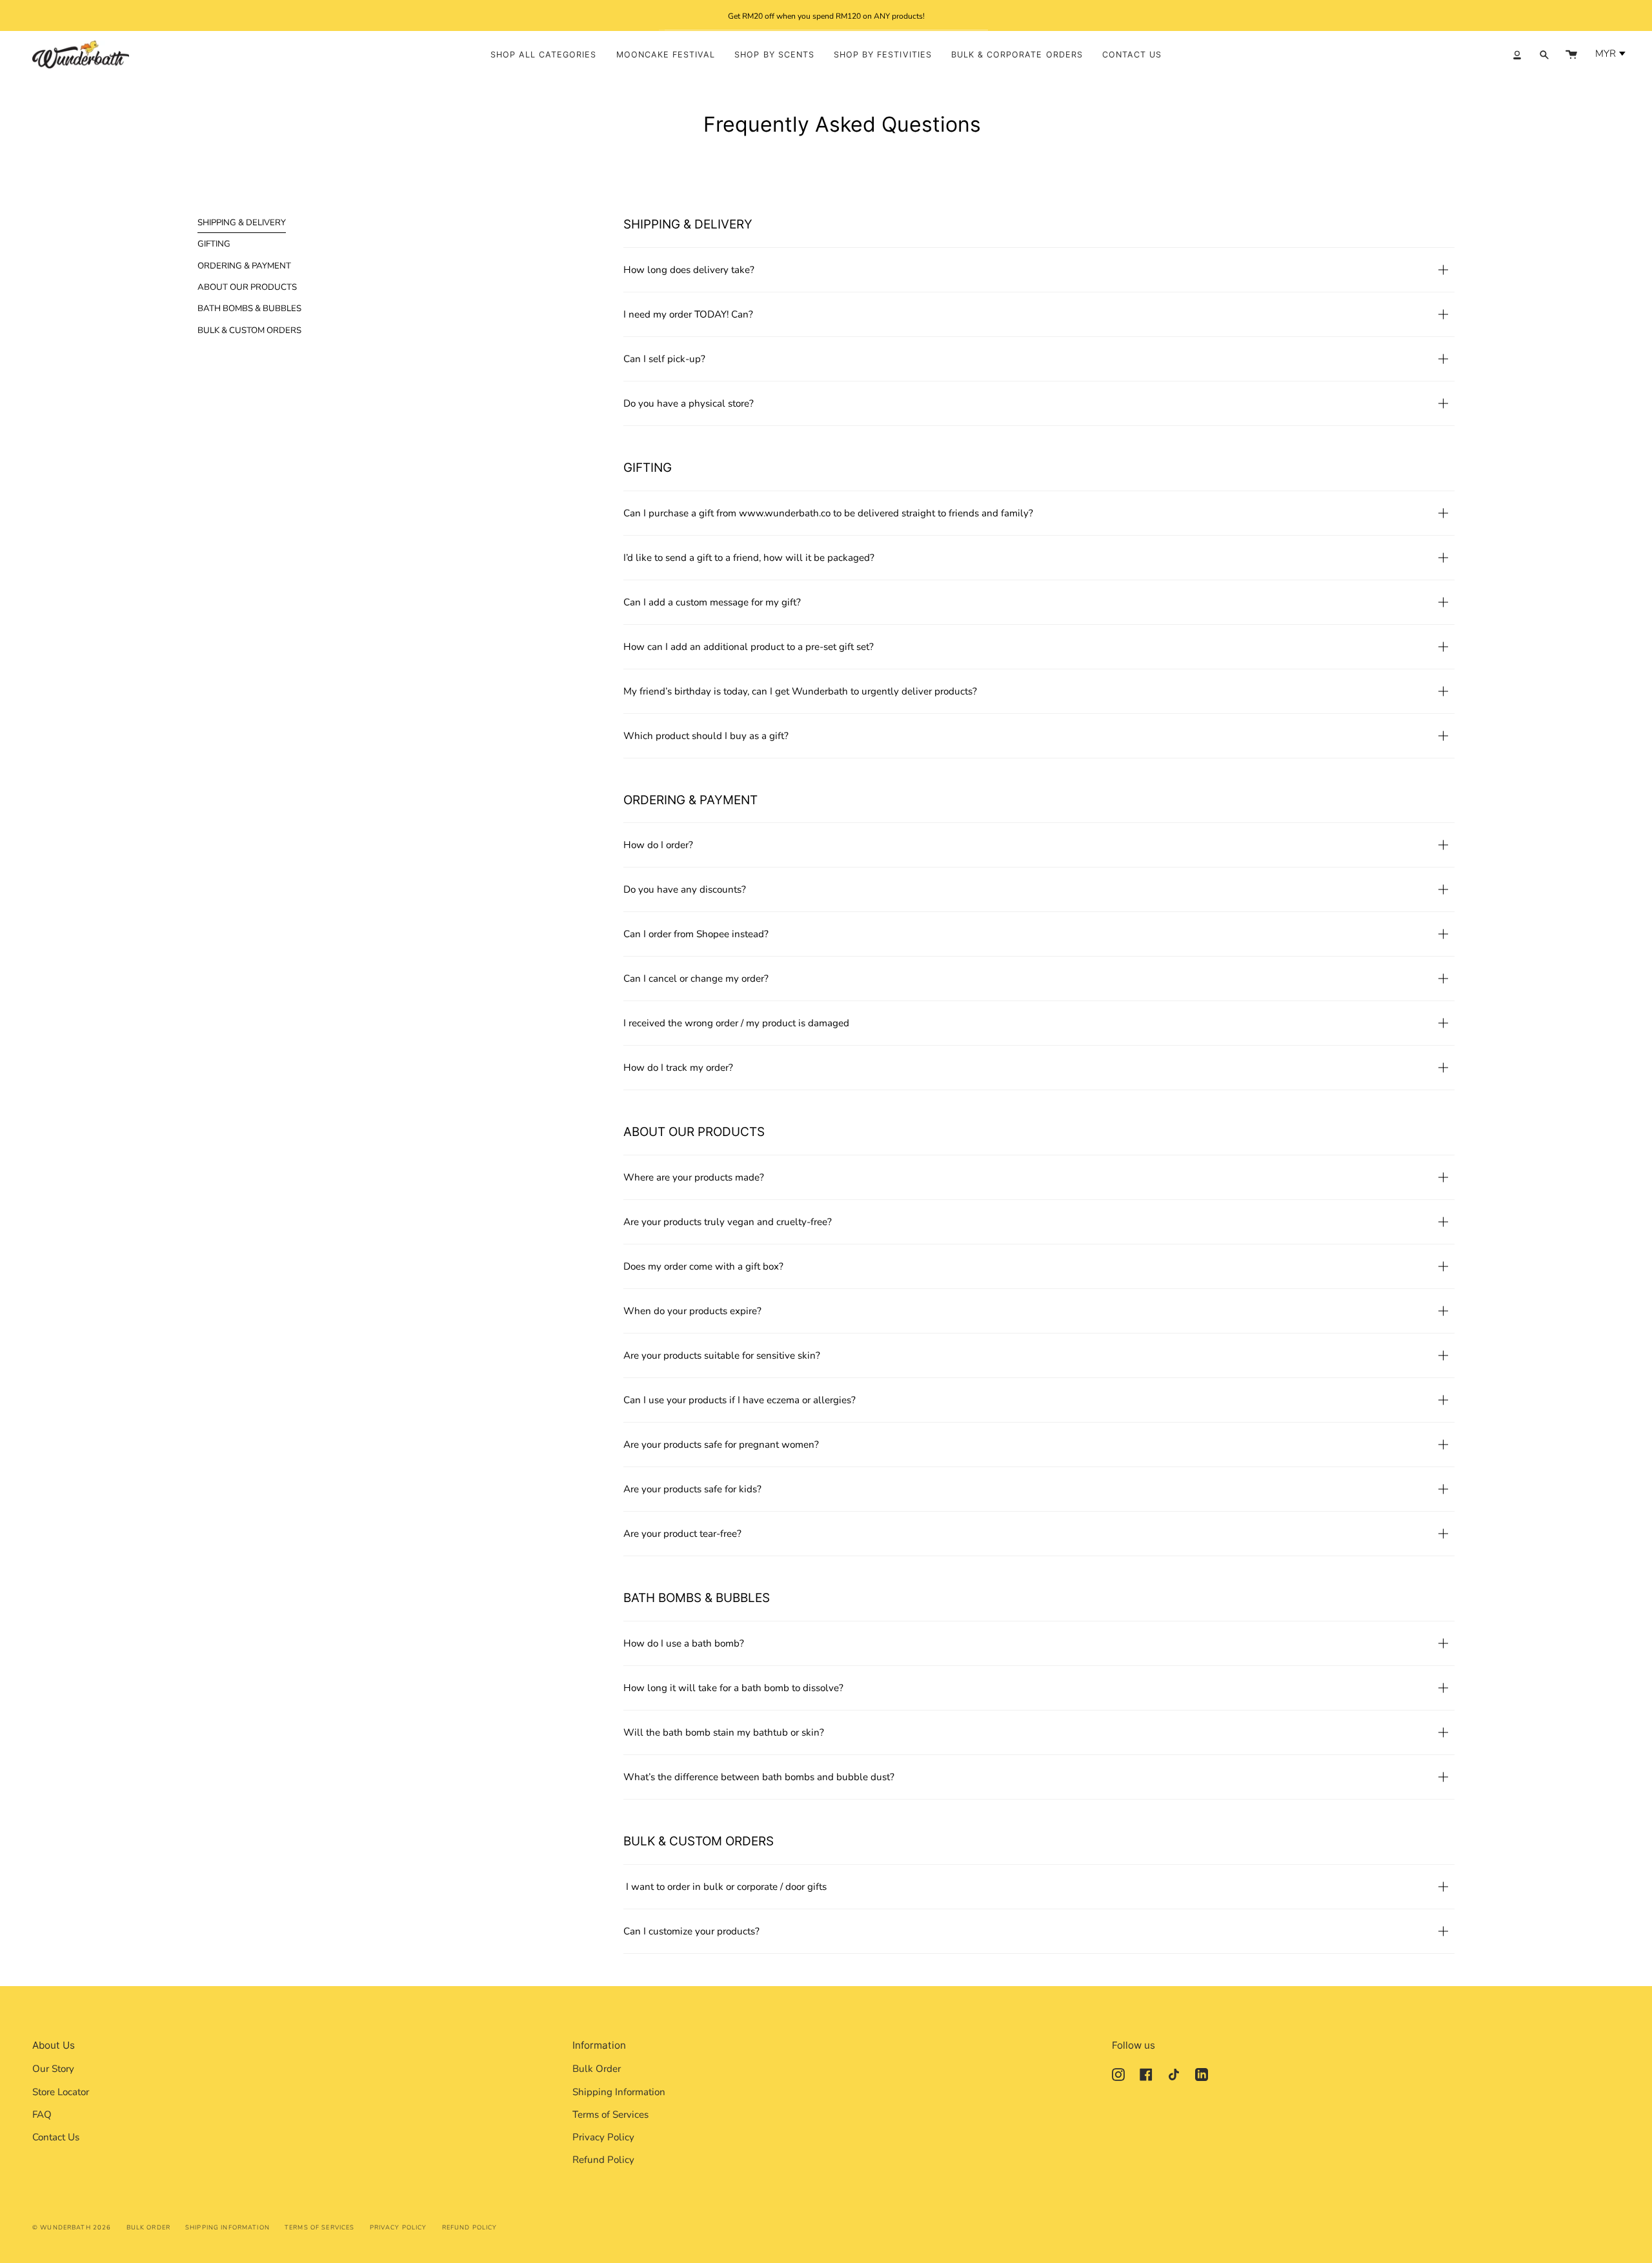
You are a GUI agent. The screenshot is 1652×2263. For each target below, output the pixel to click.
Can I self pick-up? (664, 359)
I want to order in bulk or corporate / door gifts (725, 1887)
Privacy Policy (603, 2137)
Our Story (53, 2069)
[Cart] (1571, 55)
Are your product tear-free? (682, 1534)
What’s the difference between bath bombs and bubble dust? (759, 1777)
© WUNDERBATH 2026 (72, 2227)
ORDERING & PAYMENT (244, 266)
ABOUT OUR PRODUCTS (247, 287)
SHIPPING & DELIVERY (242, 223)
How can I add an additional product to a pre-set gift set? (749, 647)
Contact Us (56, 2137)
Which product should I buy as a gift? (706, 736)
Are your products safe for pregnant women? (721, 1445)
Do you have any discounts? (685, 889)
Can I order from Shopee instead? (696, 934)
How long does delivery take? (689, 270)
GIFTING (214, 244)
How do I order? (658, 845)
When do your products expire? (692, 1311)
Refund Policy (603, 2160)
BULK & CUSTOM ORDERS (249, 330)
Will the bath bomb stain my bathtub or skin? (724, 1732)
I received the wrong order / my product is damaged (736, 1023)
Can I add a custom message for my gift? (712, 602)
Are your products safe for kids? (692, 1489)
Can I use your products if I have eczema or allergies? (740, 1400)
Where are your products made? (694, 1177)
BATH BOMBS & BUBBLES (249, 309)
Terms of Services (610, 2115)
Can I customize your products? (691, 1931)
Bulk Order (597, 2069)
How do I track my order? (678, 1068)
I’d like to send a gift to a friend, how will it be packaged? (749, 558)
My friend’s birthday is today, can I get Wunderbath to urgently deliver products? (800, 691)
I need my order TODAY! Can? (688, 314)
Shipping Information (619, 2092)
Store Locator (61, 2092)
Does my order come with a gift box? (703, 1266)
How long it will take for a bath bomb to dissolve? (733, 1688)
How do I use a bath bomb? (684, 1643)
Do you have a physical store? (689, 403)
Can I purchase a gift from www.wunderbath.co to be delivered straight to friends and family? (828, 513)
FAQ (42, 2115)
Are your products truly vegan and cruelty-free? (728, 1222)
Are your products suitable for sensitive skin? (722, 1355)
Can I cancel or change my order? (696, 979)
